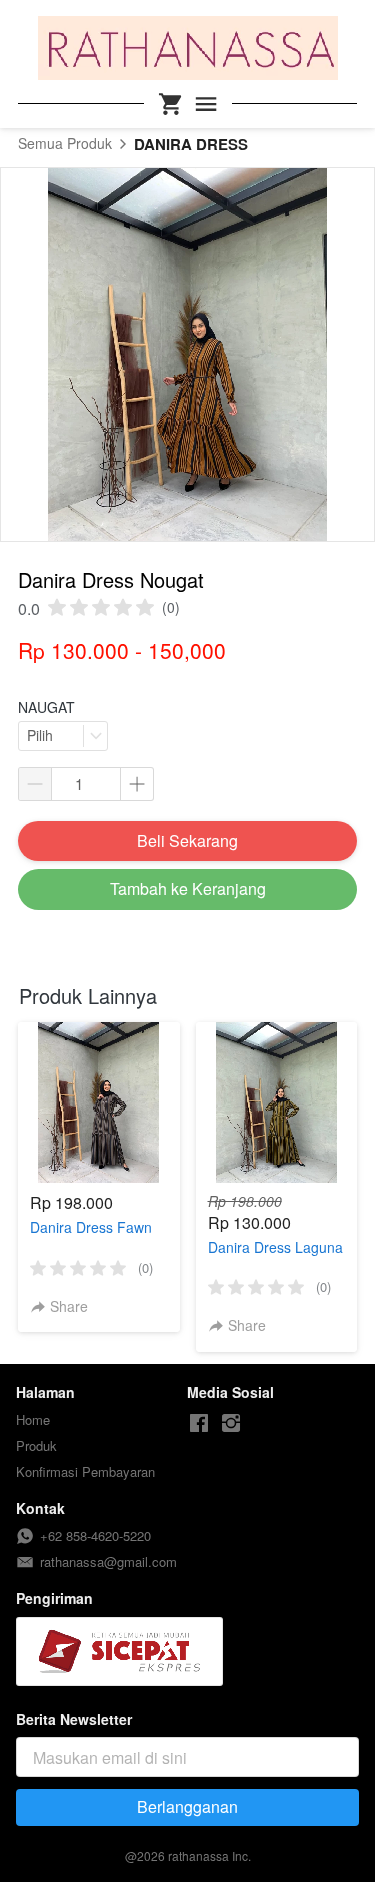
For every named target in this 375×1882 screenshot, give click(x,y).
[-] (199, 1423)
